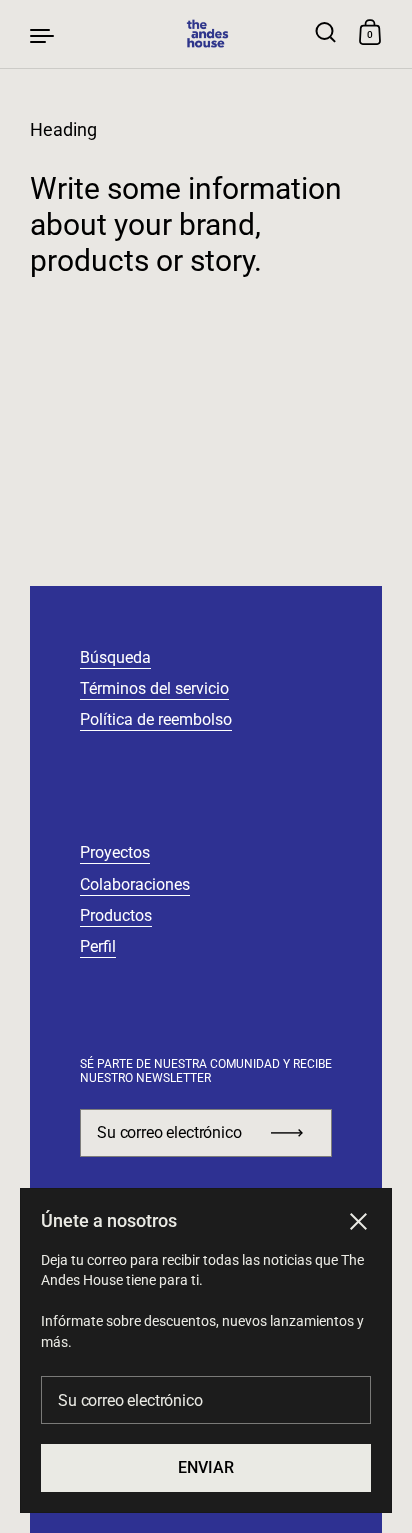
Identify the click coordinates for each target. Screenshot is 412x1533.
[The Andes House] (206, 34)
